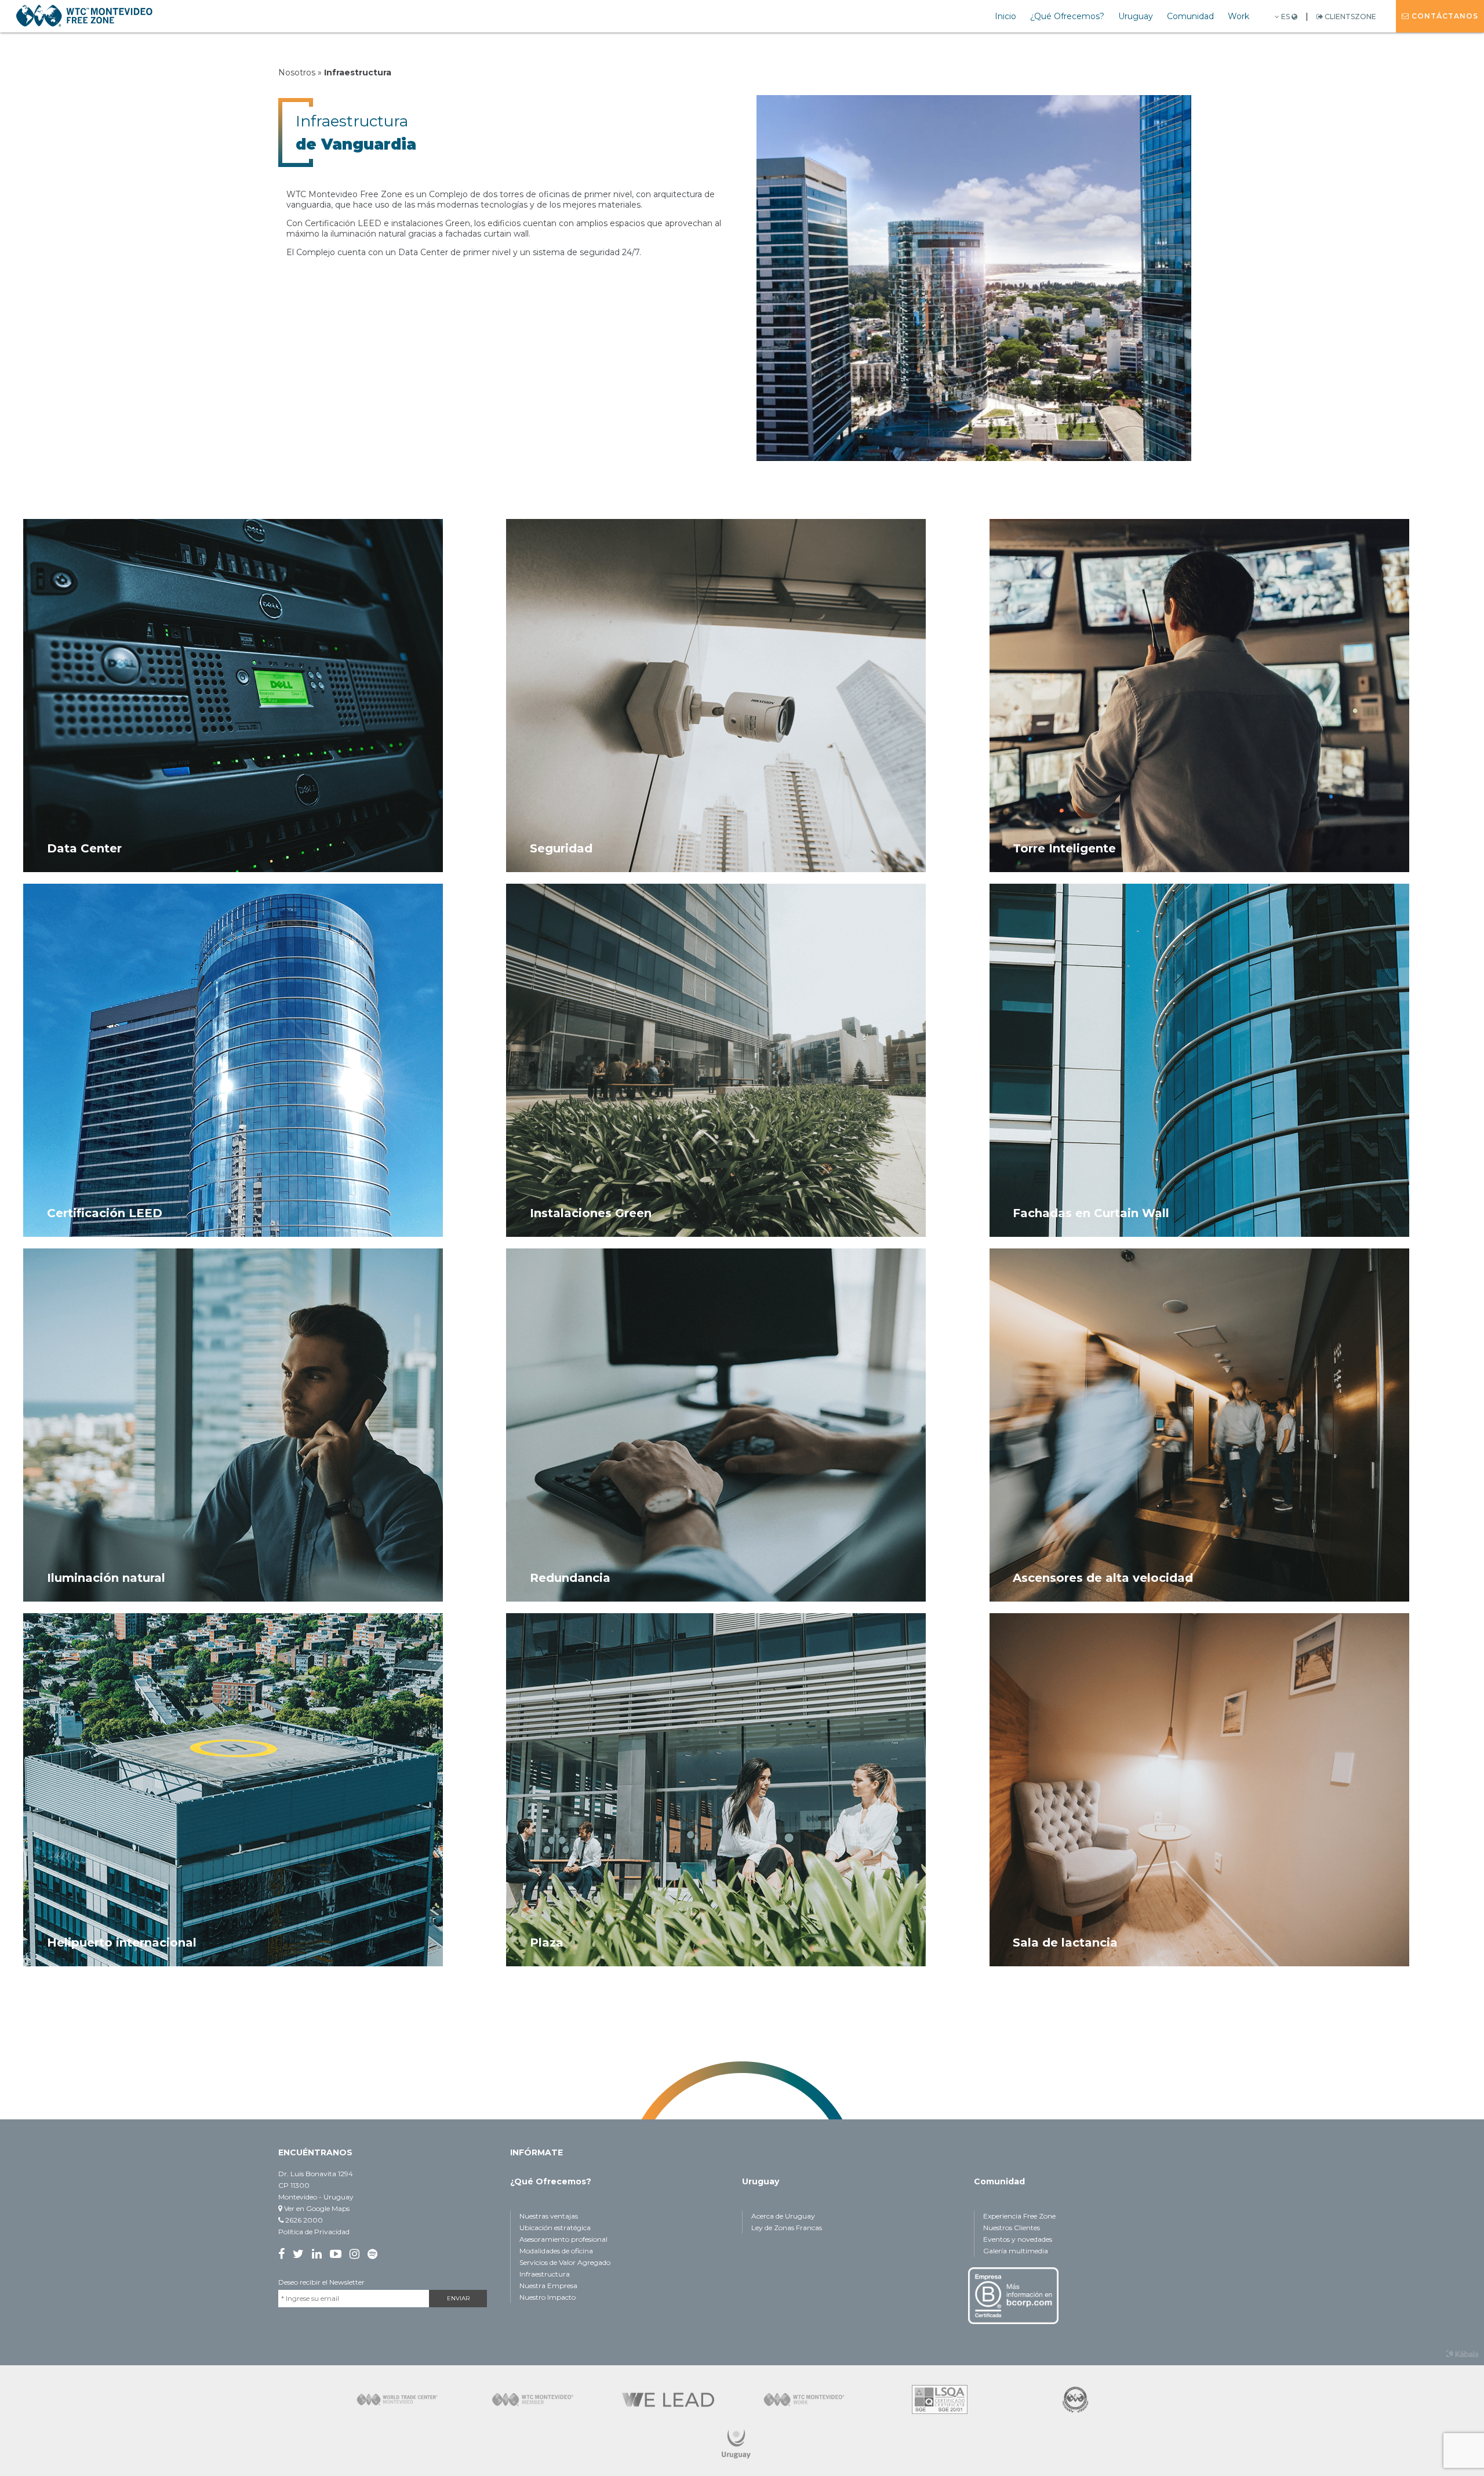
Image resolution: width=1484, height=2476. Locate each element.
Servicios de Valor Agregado (565, 2262)
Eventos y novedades (1018, 2239)
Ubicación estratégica (555, 2228)
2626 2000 (303, 2220)
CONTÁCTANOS (1444, 16)
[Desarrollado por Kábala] (1462, 2354)
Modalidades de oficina (556, 2251)
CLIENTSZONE (1350, 17)
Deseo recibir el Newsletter (321, 2282)
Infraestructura (545, 2274)
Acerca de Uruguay (783, 2216)
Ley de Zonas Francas (787, 2228)
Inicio (1005, 16)
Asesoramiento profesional (563, 2239)
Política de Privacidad (314, 2232)
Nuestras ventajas (549, 2216)
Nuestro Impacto (548, 2297)
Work (1239, 16)
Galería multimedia (1016, 2251)
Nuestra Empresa (548, 2286)
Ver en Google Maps (316, 2208)
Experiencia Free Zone (1019, 2216)
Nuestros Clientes (1012, 2228)
